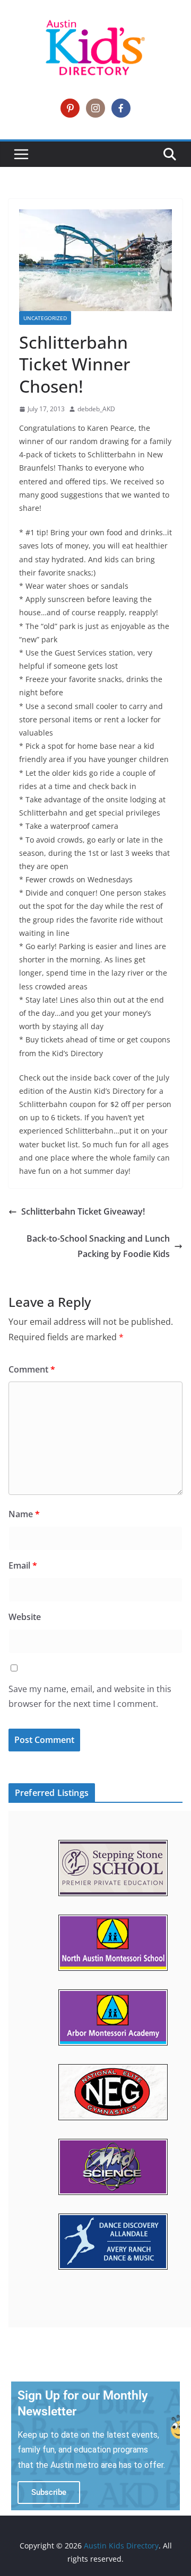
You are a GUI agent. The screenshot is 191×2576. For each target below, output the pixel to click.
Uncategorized (45, 318)
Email (23, 1565)
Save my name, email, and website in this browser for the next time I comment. (90, 1697)
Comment (32, 1369)
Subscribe (49, 2492)
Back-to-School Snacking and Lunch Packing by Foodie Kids (98, 1246)
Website (25, 1617)
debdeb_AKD (96, 409)
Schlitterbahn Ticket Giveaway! (83, 1211)
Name (24, 1514)
